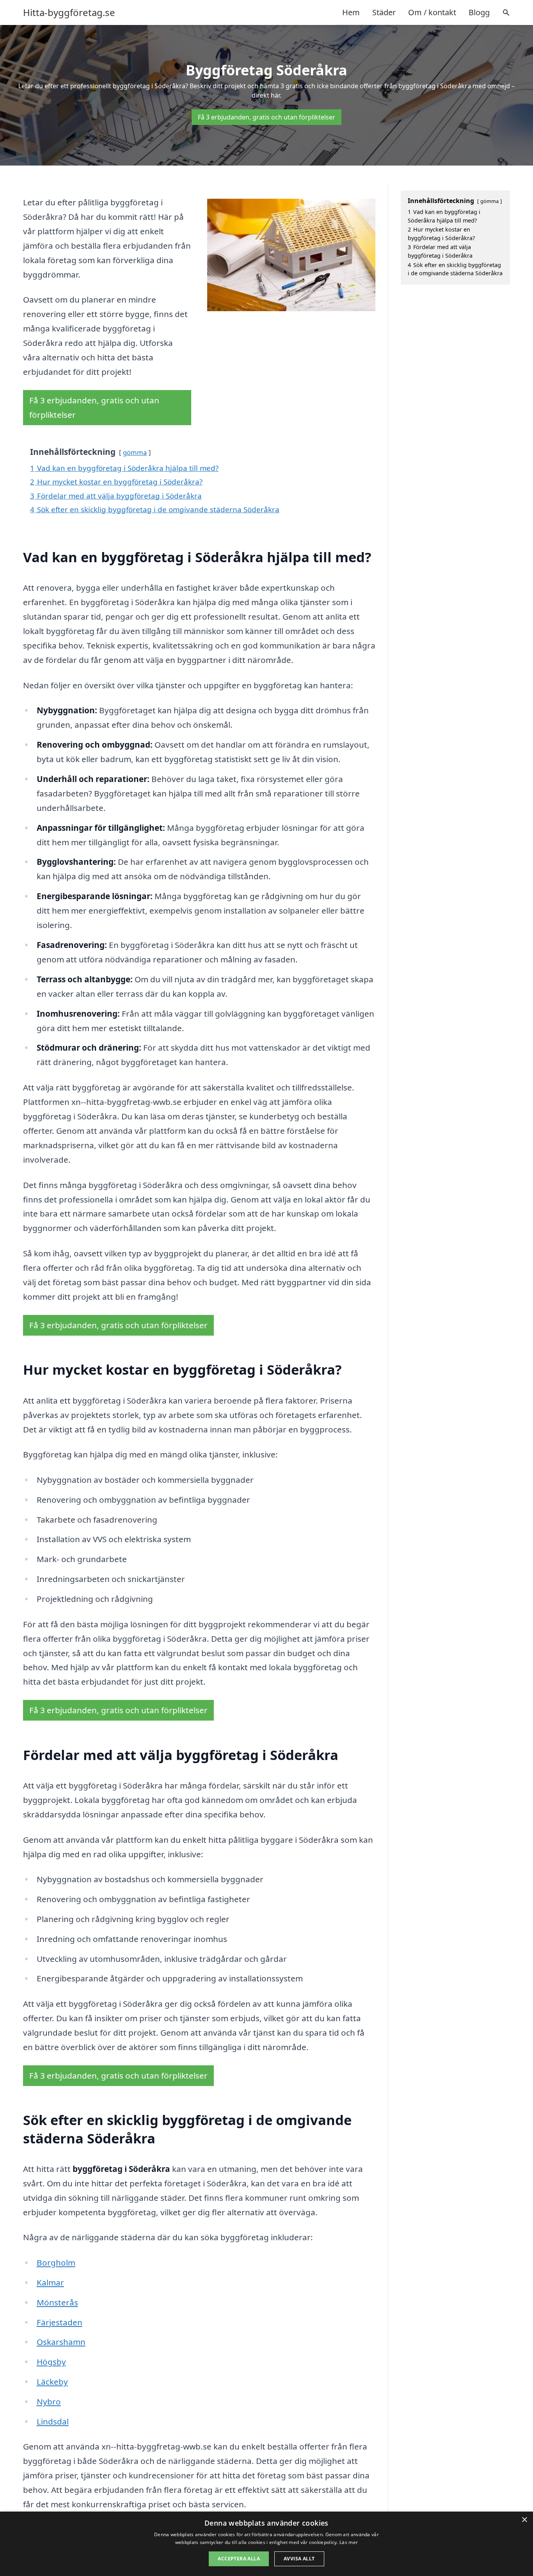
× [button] (524, 2520)
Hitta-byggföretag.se (69, 12)
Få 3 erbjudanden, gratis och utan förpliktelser (266, 117)
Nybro (49, 2401)
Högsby (51, 2362)
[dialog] (266, 2544)
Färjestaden (60, 2322)
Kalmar (50, 2282)
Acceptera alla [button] (239, 2559)
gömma (135, 452)
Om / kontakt (432, 12)
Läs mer (349, 2542)
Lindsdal (53, 2421)
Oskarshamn (61, 2342)
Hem (351, 12)
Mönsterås (57, 2302)
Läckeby (52, 2382)
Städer (384, 12)
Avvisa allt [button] (299, 2559)
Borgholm (56, 2262)
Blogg (479, 12)
